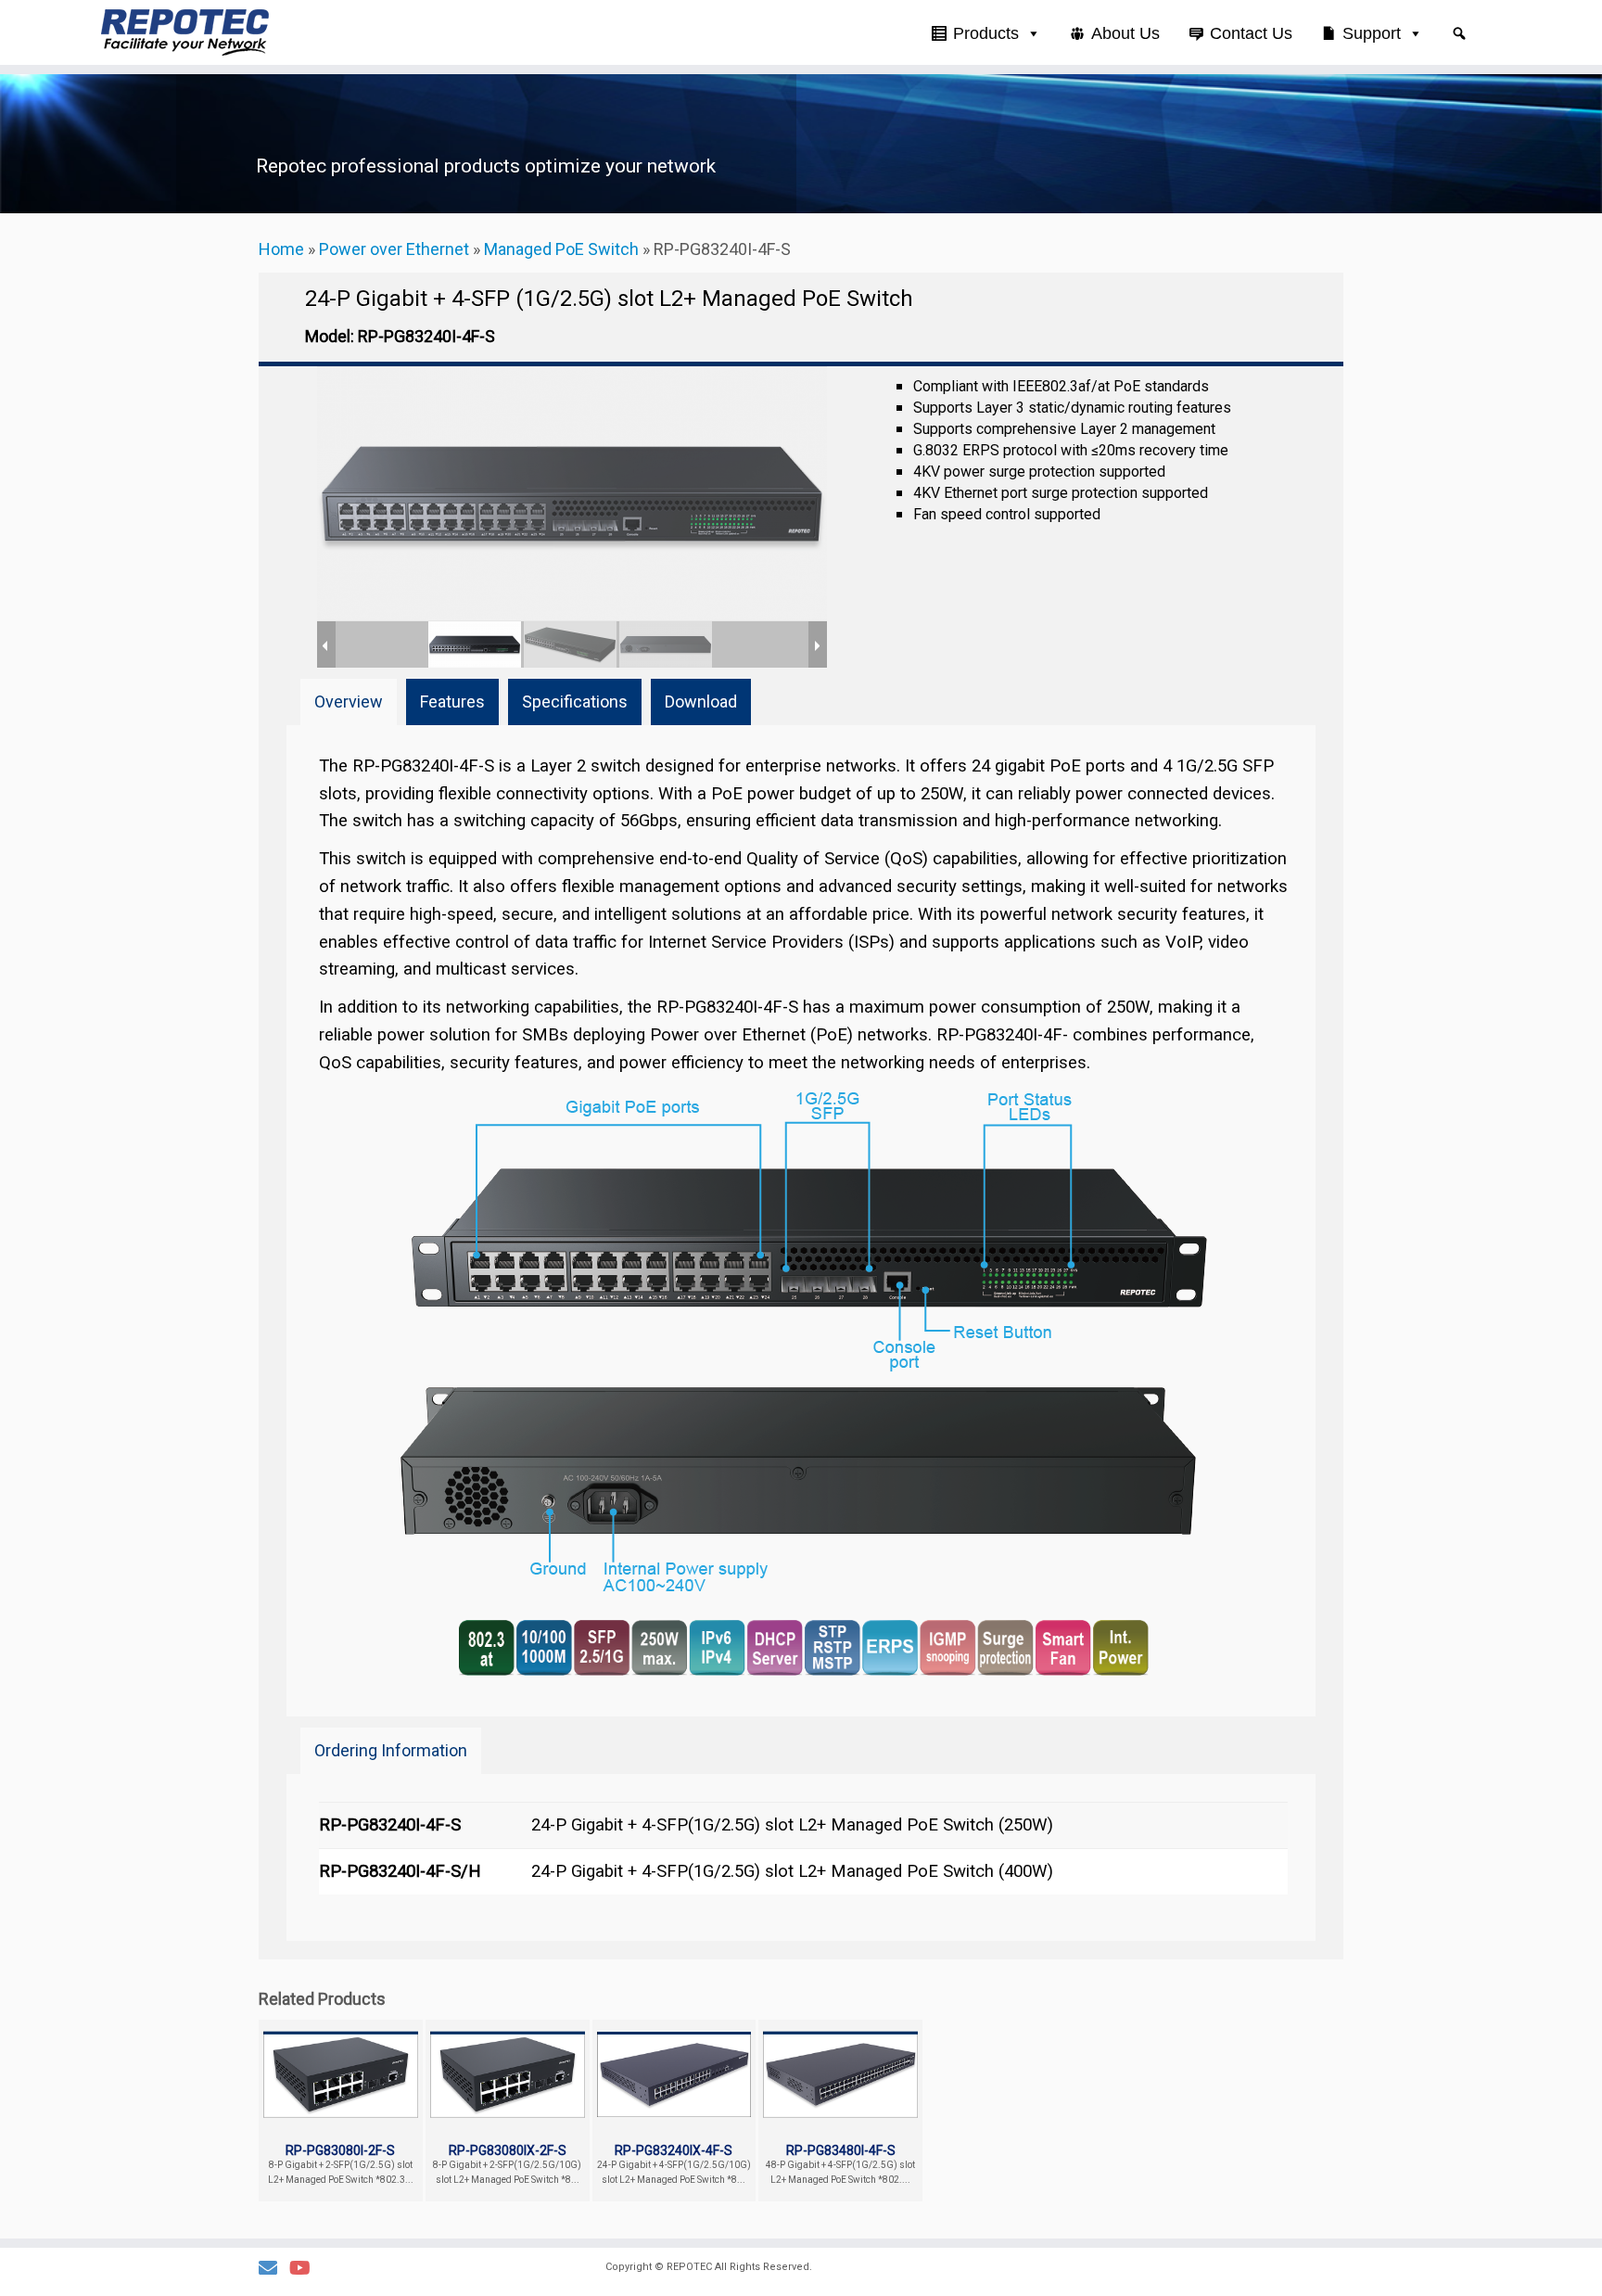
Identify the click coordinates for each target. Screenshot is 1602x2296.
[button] (1459, 33)
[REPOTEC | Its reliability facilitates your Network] (185, 32)
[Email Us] (274, 2269)
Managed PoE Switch (561, 249)
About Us (1125, 33)
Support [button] (1372, 33)
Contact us (1251, 33)
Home (281, 249)
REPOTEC (689, 2267)
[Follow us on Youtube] (306, 2269)
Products (986, 33)
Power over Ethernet (394, 249)
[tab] (349, 702)
